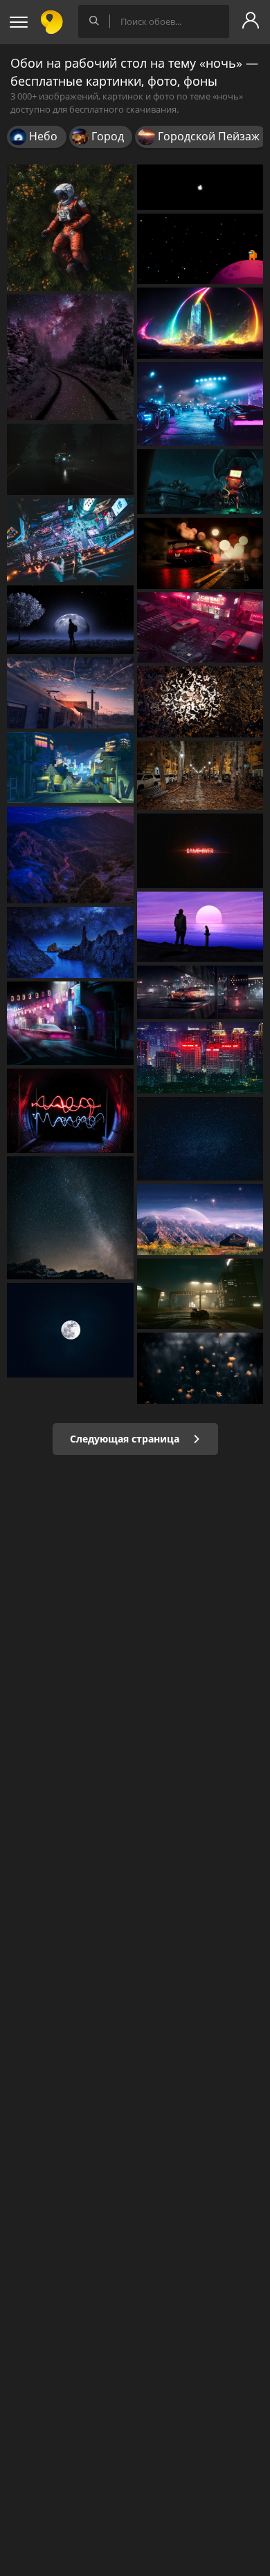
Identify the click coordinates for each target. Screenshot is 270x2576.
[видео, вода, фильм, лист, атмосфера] (200, 1368)
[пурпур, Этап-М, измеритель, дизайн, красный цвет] (70, 1111)
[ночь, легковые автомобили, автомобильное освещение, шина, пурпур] (70, 1024)
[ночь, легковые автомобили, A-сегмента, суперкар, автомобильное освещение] (200, 404)
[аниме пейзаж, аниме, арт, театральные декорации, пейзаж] (70, 693)
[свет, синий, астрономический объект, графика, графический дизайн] (200, 323)
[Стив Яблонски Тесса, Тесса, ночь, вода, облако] (70, 942)
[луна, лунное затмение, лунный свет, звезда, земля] (70, 620)
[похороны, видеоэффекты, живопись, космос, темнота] (200, 482)
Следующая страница (126, 1439)
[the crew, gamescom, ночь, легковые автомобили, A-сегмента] (70, 459)
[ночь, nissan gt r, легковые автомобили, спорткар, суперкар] (200, 553)
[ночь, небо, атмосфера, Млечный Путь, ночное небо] (70, 1218)
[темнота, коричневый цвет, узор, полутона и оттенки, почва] (200, 702)
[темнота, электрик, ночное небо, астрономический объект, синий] (200, 1139)
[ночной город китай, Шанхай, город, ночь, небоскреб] (200, 1058)
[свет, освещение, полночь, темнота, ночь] (200, 851)
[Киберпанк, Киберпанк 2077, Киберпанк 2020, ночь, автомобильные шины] (200, 1294)
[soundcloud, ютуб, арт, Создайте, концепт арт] (70, 228)
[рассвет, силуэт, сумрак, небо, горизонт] (200, 927)
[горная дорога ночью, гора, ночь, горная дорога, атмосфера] (70, 855)
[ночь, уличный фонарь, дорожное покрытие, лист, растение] (200, 775)
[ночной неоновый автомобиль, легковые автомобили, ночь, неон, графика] (200, 628)
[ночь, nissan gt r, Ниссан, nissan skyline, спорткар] (200, 992)
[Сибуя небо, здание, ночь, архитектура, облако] (70, 540)
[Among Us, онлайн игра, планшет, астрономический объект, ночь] (200, 249)
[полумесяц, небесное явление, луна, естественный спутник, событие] (70, 1330)
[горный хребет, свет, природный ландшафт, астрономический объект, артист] (200, 1220)
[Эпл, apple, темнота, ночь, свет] (200, 187)
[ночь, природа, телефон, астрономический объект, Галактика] (70, 358)
